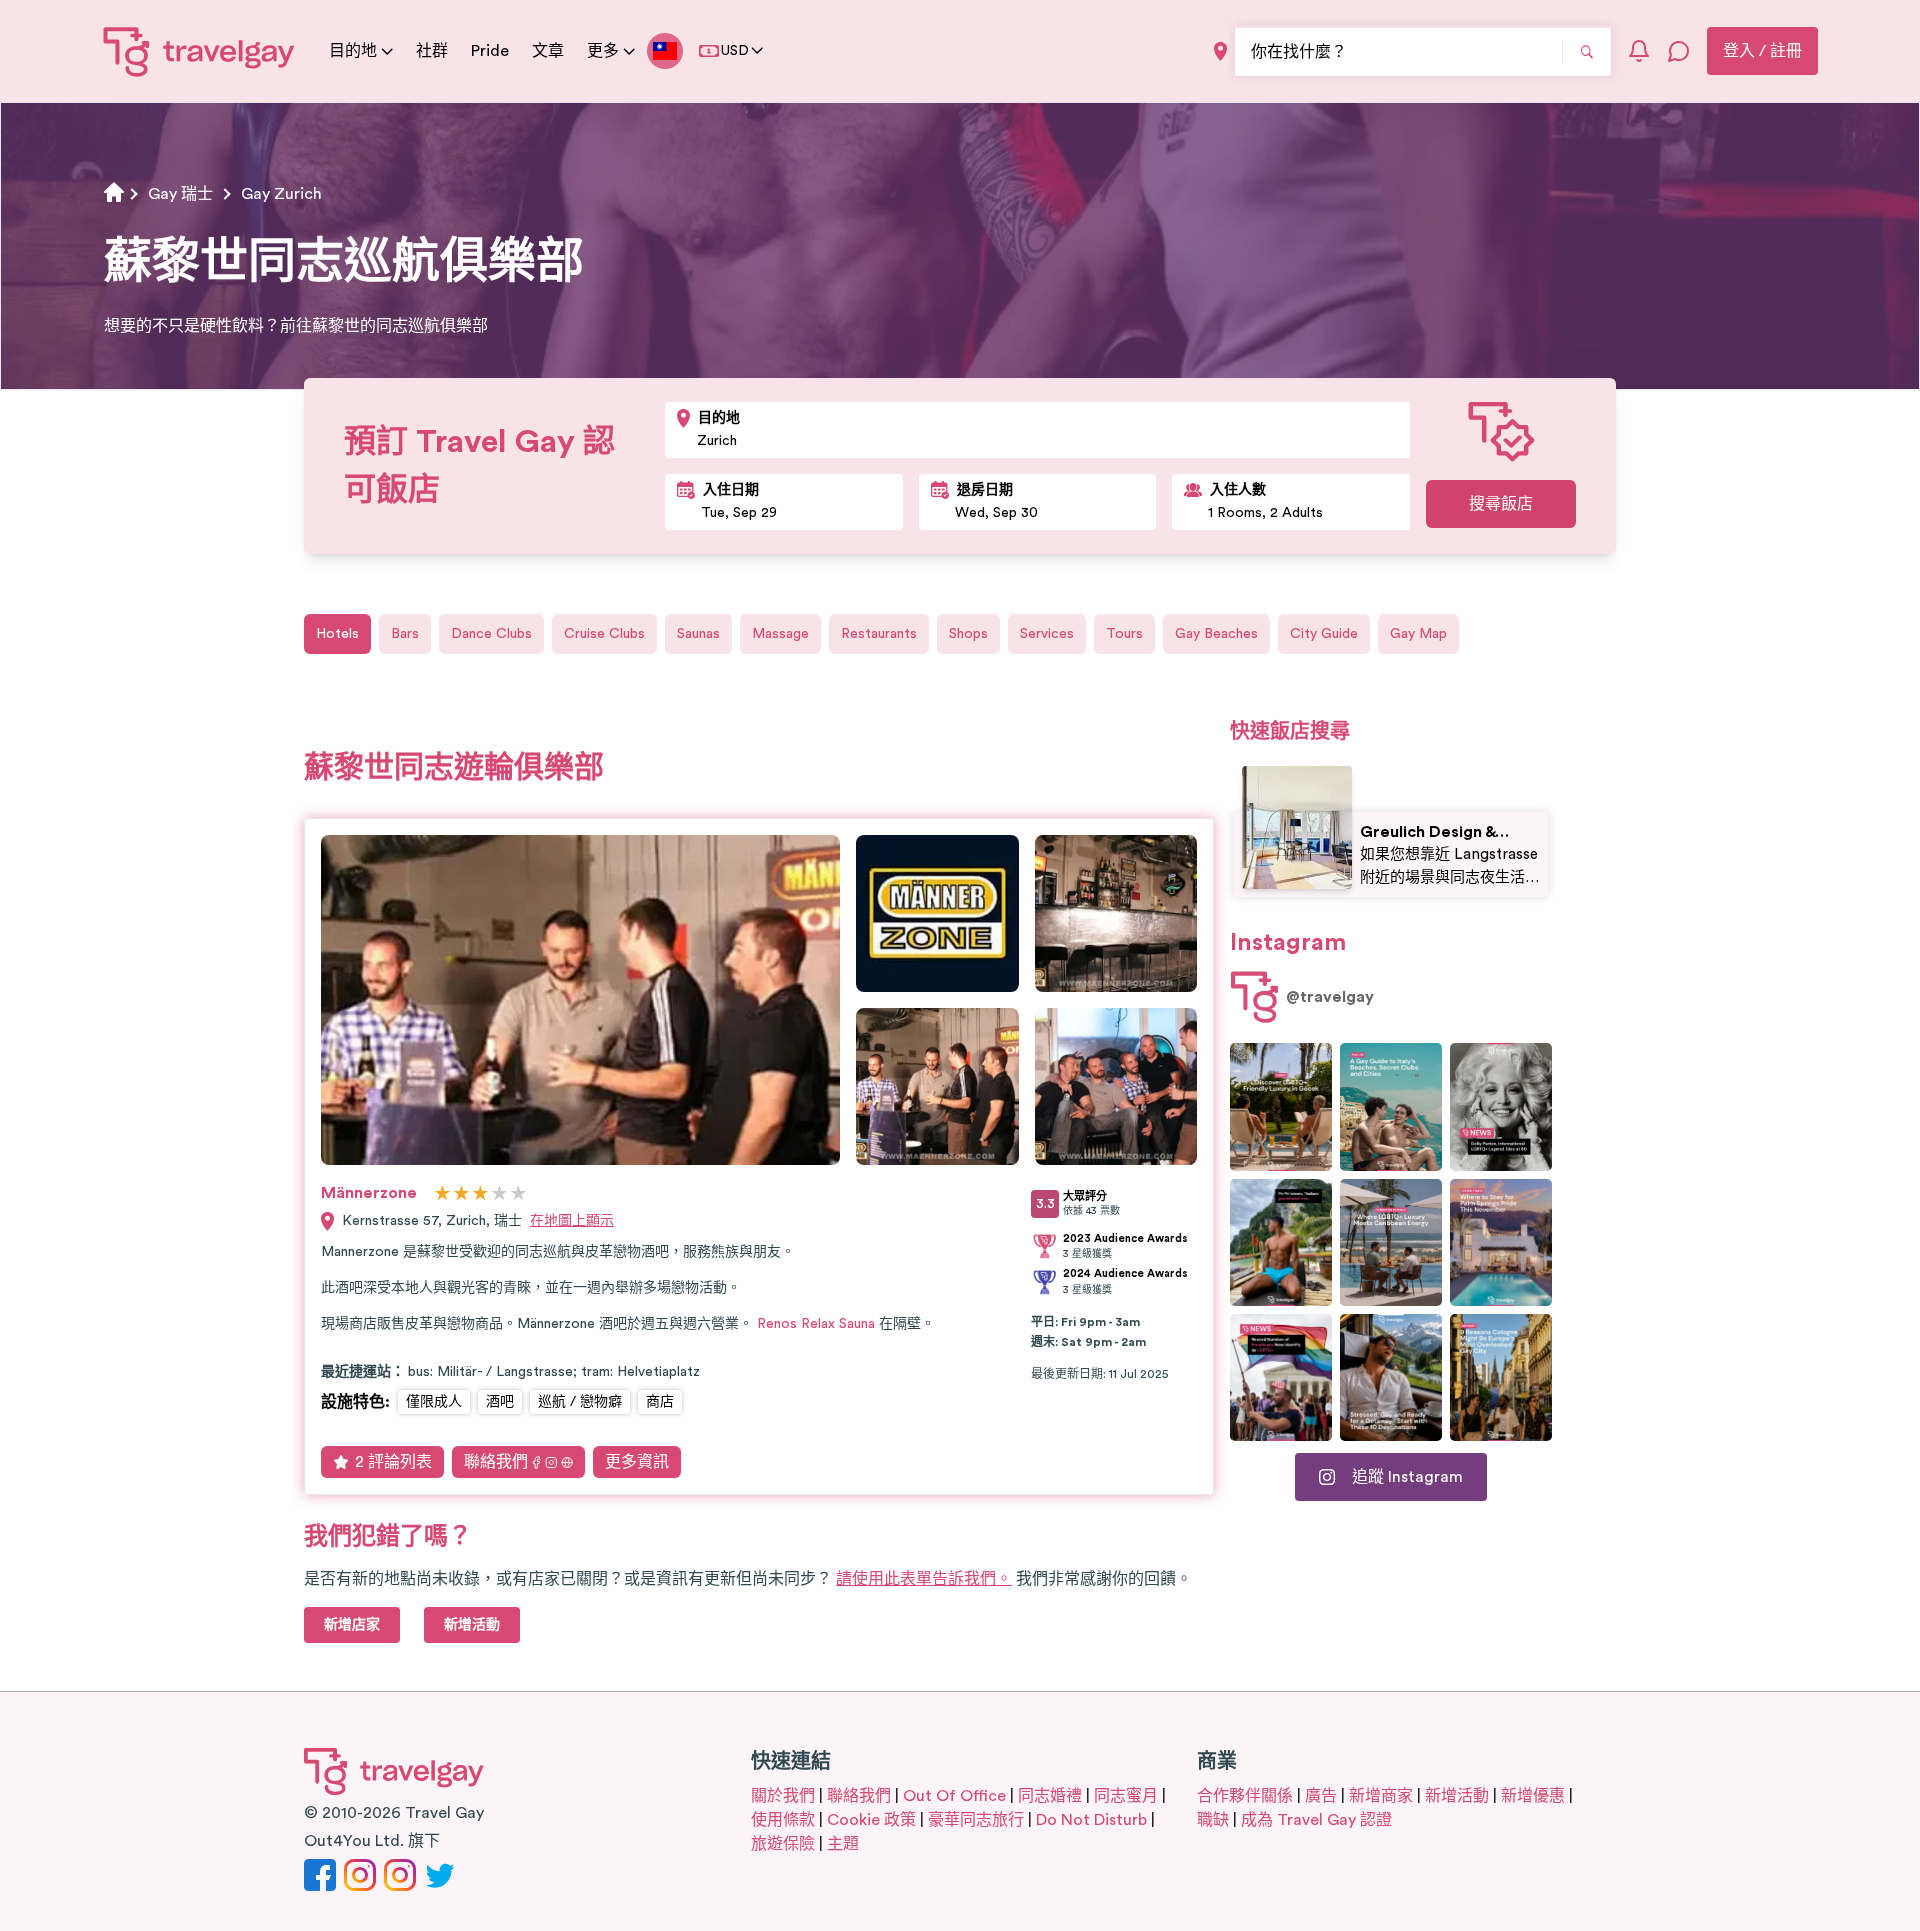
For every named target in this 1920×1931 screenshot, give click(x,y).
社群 (432, 51)
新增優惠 (1533, 1796)
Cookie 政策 (871, 1820)
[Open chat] (1679, 51)
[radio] (442, 1194)
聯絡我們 (496, 1462)
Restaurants (879, 634)
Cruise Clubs (604, 634)
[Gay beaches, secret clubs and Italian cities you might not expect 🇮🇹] (1391, 1106)
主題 (843, 1844)
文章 (548, 51)
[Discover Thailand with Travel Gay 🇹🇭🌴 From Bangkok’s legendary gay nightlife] (1281, 1242)
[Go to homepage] (199, 51)
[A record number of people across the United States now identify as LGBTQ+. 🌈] (1281, 1377)
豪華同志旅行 (976, 1820)
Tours (1124, 634)
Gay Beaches (1216, 634)
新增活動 (1457, 1796)
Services (1047, 634)
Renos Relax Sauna (816, 1324)
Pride (490, 51)
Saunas (698, 634)
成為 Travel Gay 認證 (1316, 1820)
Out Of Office (954, 1796)
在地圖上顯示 (572, 1221)
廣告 (1321, 1796)
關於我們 (783, 1796)
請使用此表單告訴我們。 (924, 1579)
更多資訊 (637, 1462)
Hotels (337, 634)
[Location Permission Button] (1220, 51)
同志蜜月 (1126, 1796)
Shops (968, 634)
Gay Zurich (281, 194)
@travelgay (1330, 997)
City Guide (1324, 634)
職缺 (1213, 1820)
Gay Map (1418, 634)
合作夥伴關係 (1245, 1796)
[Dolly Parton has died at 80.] (1501, 1106)
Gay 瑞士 (180, 194)
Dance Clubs (491, 634)
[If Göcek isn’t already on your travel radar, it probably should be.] (1281, 1106)
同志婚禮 (1050, 1796)
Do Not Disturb (1091, 1820)
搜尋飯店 (1501, 504)
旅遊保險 (783, 1844)
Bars (405, 634)
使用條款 (783, 1820)
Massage (780, 634)
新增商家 (1381, 1796)
